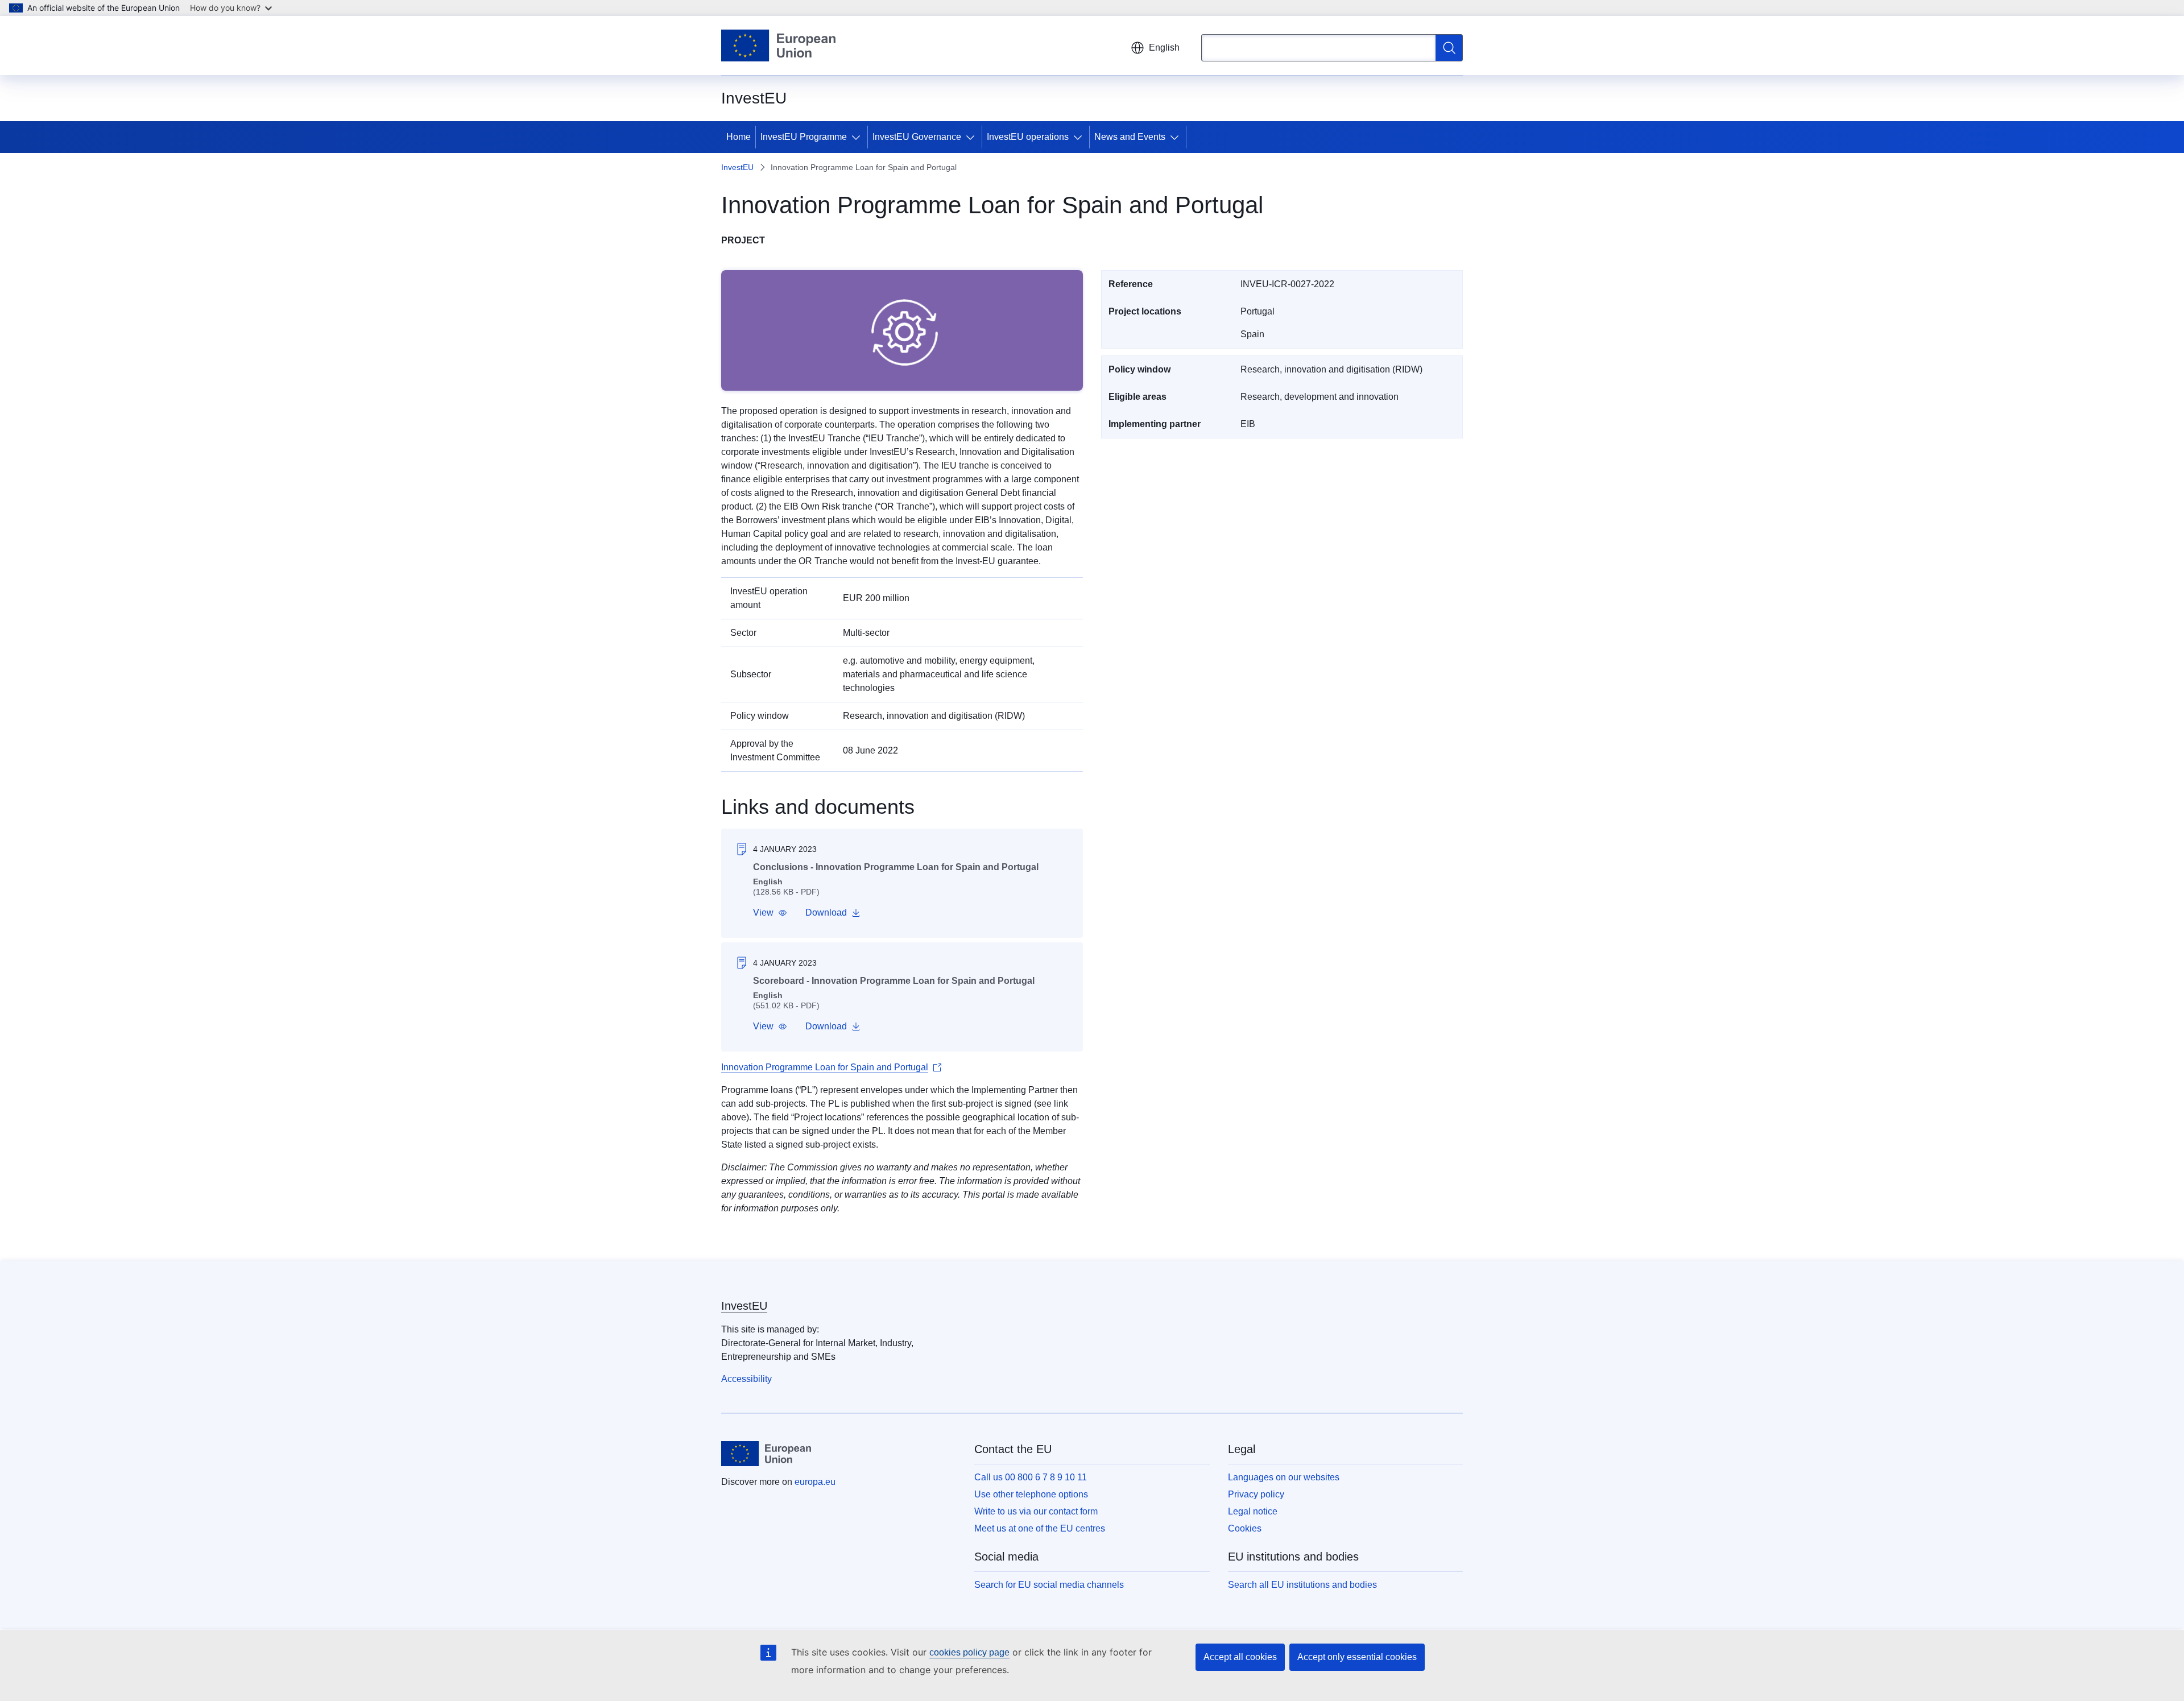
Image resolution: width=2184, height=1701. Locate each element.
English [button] (1164, 47)
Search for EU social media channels (1049, 1585)
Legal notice (1253, 1511)
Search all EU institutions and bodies (1302, 1585)
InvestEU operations (1028, 137)
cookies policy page (969, 1652)
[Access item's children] (858, 137)
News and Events (1130, 137)
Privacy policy (1256, 1494)
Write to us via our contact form (1036, 1511)
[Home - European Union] (778, 45)
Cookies (1245, 1528)
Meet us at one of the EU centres (1040, 1528)
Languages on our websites (1284, 1477)
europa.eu (815, 1482)
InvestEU (737, 167)
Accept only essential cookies (1357, 1657)
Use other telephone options (1031, 1494)
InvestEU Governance (917, 137)
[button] (770, 913)
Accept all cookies (1240, 1657)
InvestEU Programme (804, 137)
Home (739, 137)
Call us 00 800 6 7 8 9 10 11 (1031, 1477)
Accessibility (746, 1379)
